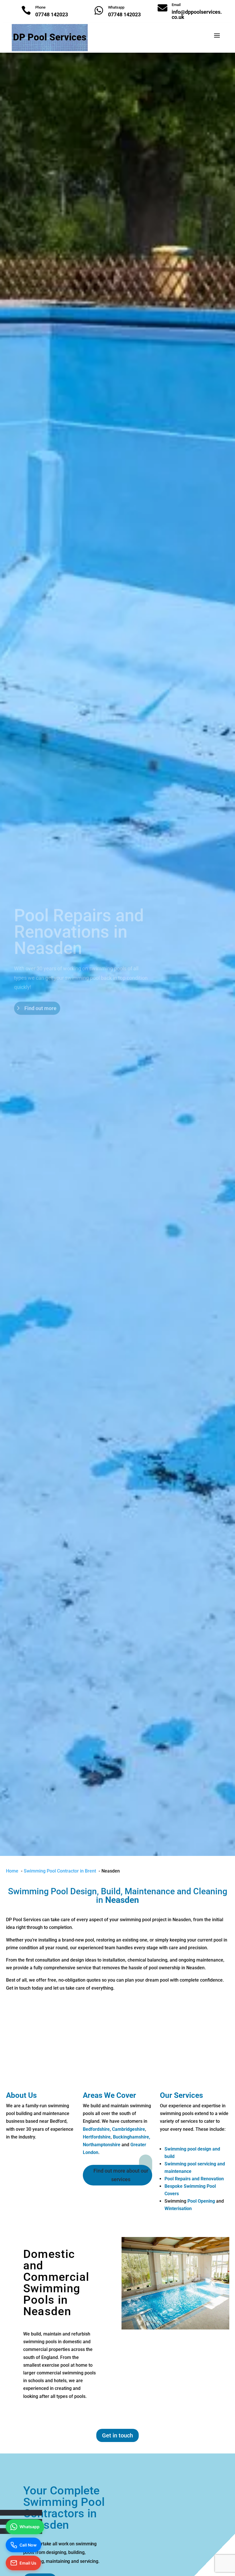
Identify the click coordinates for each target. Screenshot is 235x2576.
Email (176, 5)
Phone (40, 7)
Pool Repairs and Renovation (195, 2179)
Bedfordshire (96, 2129)
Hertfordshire (97, 2137)
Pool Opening (201, 2201)
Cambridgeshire (129, 2129)
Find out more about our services (121, 2175)
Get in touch (117, 2435)
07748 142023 (52, 14)
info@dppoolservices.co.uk (197, 14)
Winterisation (178, 2209)
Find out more (40, 1001)
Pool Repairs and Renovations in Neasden (79, 925)
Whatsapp (116, 7)
